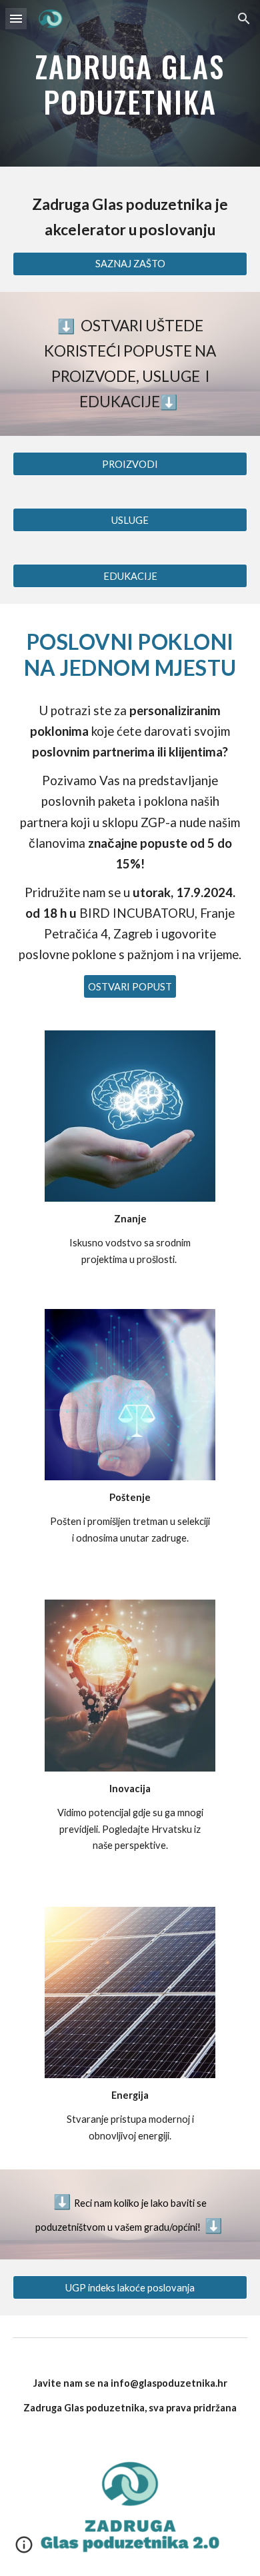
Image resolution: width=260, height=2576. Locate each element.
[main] (130, 84)
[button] (16, 18)
